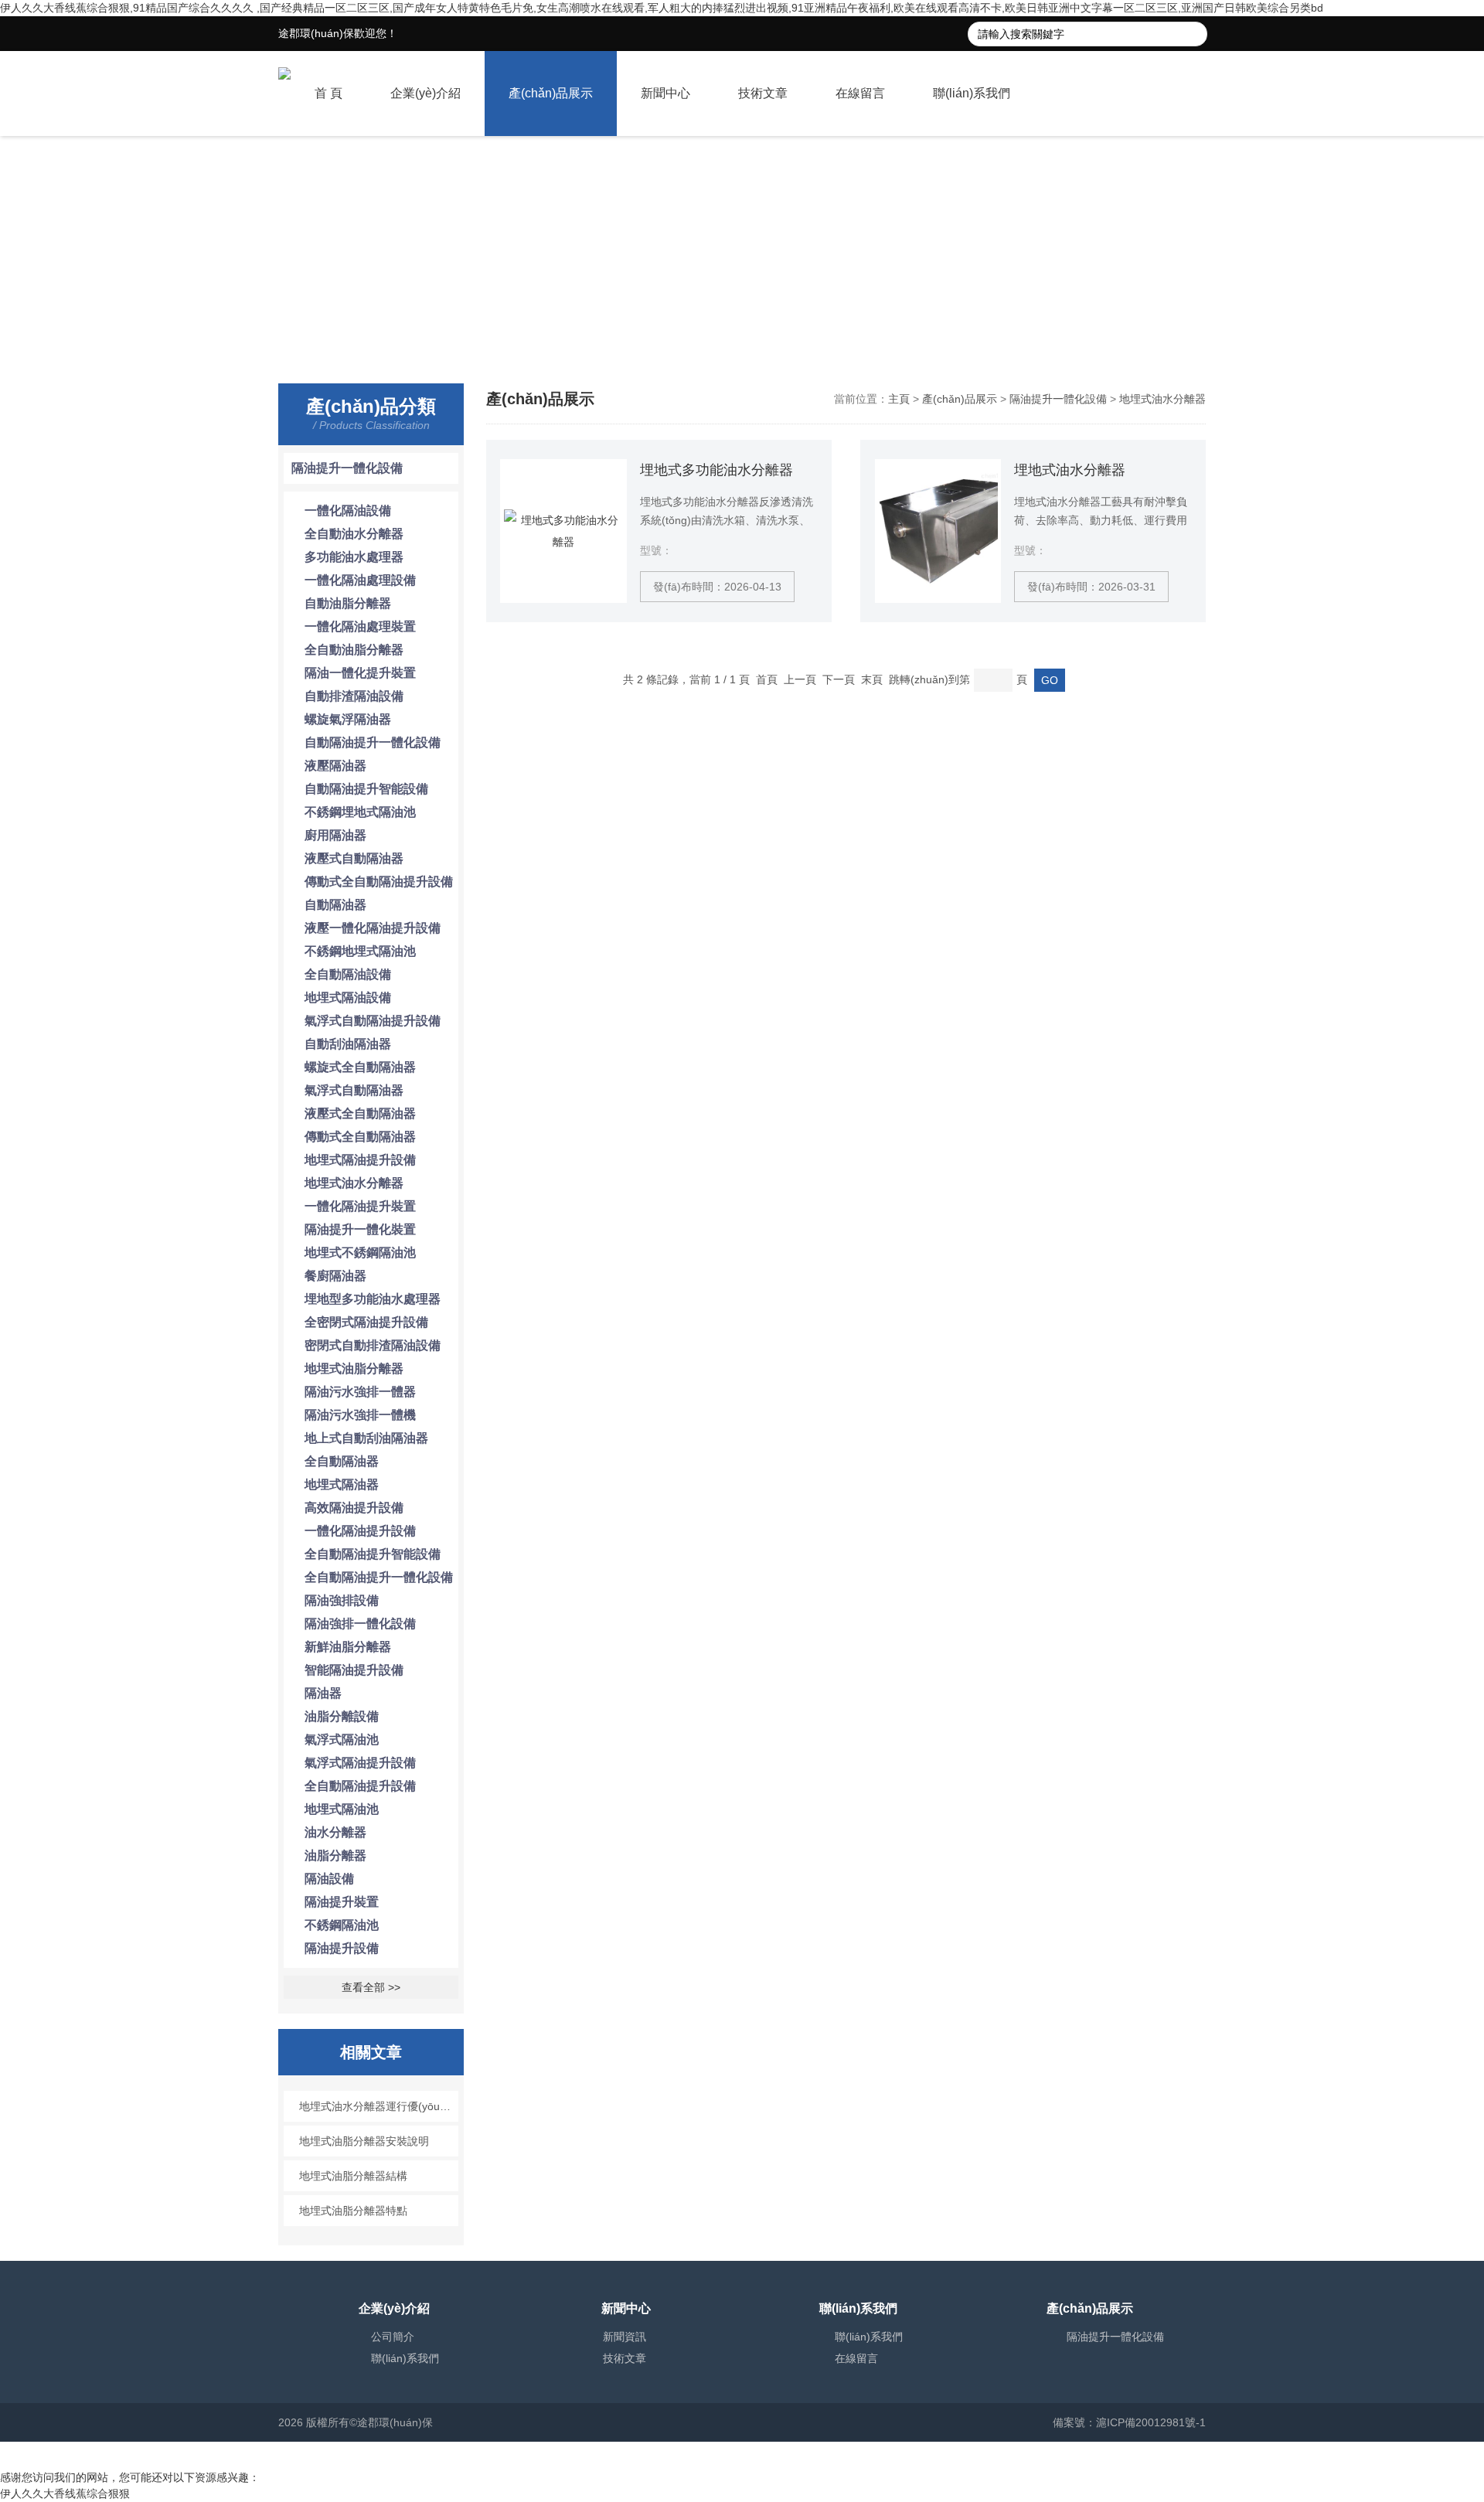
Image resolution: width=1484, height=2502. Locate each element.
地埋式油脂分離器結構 (353, 2176)
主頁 (899, 399)
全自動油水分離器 (354, 534)
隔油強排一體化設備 (360, 1624)
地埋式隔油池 (342, 1809)
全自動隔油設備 (348, 974)
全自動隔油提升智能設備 (373, 1554)
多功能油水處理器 (354, 557)
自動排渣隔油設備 (354, 696)
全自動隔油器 (342, 1461)
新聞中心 (665, 93)
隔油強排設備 (342, 1600)
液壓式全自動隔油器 (360, 1113)
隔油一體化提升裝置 (360, 673)
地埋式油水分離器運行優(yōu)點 (377, 2106)
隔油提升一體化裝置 (360, 1229)
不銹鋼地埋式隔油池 (360, 951)
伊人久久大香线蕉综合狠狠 (65, 2493)
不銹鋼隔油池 (342, 1925)
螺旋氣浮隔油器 (348, 719)
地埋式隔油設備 (348, 997)
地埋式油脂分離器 (354, 1368)
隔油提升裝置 (342, 1902)
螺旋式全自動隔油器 (360, 1067)
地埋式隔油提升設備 (360, 1160)
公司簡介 (393, 2337)
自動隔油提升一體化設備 (373, 742)
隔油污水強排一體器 (360, 1392)
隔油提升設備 (342, 1948)
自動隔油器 (335, 905)
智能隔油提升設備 (354, 1670)
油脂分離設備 (342, 1716)
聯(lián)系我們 (972, 93)
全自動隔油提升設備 (360, 1786)
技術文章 (763, 93)
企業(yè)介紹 (425, 93)
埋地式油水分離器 (1070, 470)
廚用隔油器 (335, 835)
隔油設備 (329, 1879)
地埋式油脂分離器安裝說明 (364, 2141)
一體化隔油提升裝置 (360, 1206)
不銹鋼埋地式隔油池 (360, 812)
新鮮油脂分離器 (348, 1647)
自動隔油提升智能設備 (366, 789)
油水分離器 (335, 1832)
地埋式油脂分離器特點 (353, 2211)
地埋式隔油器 (342, 1484)
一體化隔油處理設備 (360, 580)
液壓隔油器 (335, 766)
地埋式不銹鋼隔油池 (360, 1253)
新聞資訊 (625, 2337)
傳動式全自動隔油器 (360, 1137)
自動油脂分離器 (348, 603)
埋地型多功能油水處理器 (373, 1299)
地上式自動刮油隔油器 (366, 1438)
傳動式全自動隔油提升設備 (379, 882)
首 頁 (328, 93)
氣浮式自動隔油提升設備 (373, 1021)
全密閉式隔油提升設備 (366, 1322)
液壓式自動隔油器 (354, 858)
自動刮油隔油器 (348, 1044)
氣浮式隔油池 (342, 1739)
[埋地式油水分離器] (938, 531)
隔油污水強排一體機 (360, 1415)
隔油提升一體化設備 (347, 468)
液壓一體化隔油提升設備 (373, 928)
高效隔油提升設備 (354, 1508)
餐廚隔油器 (335, 1276)
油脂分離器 (335, 1855)
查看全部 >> (371, 1987)
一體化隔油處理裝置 (360, 626)
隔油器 (323, 1693)
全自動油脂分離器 (354, 650)
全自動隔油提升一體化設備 (379, 1577)
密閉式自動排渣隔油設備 (373, 1345)
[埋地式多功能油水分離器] (563, 531)
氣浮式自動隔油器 (354, 1090)
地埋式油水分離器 (354, 1183)
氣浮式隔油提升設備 (360, 1763)
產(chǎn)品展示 (551, 93)
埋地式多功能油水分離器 (716, 470)
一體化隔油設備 (348, 511)
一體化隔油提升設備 (360, 1531)
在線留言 (860, 93)
